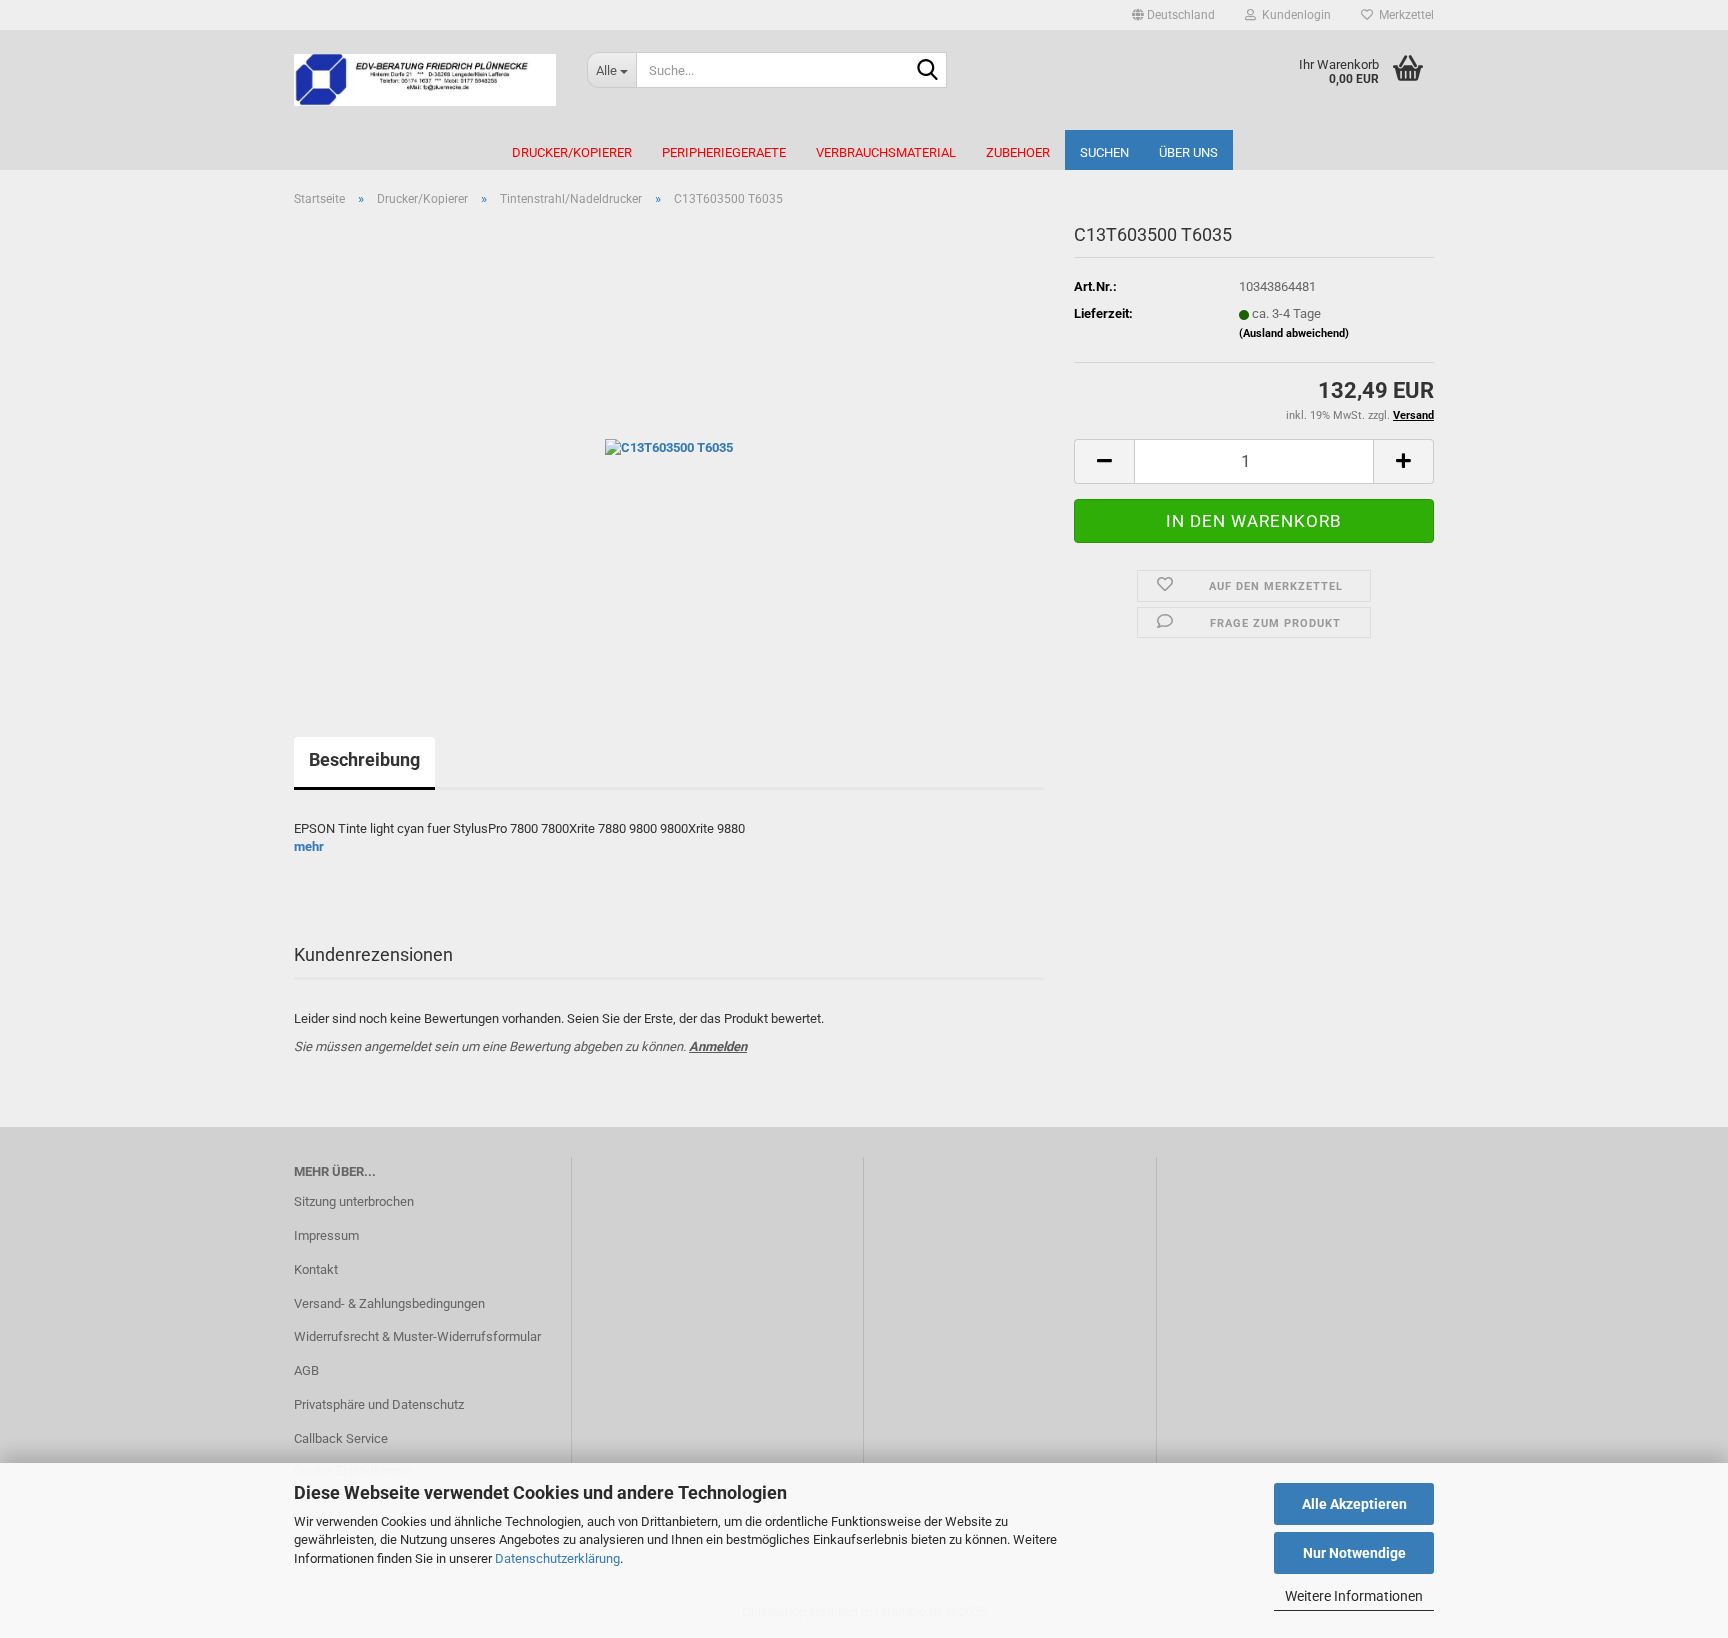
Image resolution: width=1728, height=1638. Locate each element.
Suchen (1104, 152)
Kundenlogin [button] (1293, 15)
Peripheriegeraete (724, 152)
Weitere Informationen (1354, 1596)
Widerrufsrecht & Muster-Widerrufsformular (417, 1336)
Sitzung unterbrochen (354, 1201)
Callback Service (341, 1438)
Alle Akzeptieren (1354, 1504)
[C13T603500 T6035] (669, 447)
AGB (306, 1370)
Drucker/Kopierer (572, 152)
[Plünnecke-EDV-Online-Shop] (425, 80)
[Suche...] (928, 71)
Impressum (326, 1235)
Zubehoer (1018, 152)
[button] (1173, 15)
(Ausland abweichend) (1294, 333)
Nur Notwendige (1354, 1553)
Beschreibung (364, 759)
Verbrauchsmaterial (886, 152)
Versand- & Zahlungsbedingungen (389, 1303)
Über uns (1188, 152)
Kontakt (316, 1269)
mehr (309, 846)
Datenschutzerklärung (557, 1558)
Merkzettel (1403, 15)
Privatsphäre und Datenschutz (379, 1404)
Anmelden (718, 1046)
